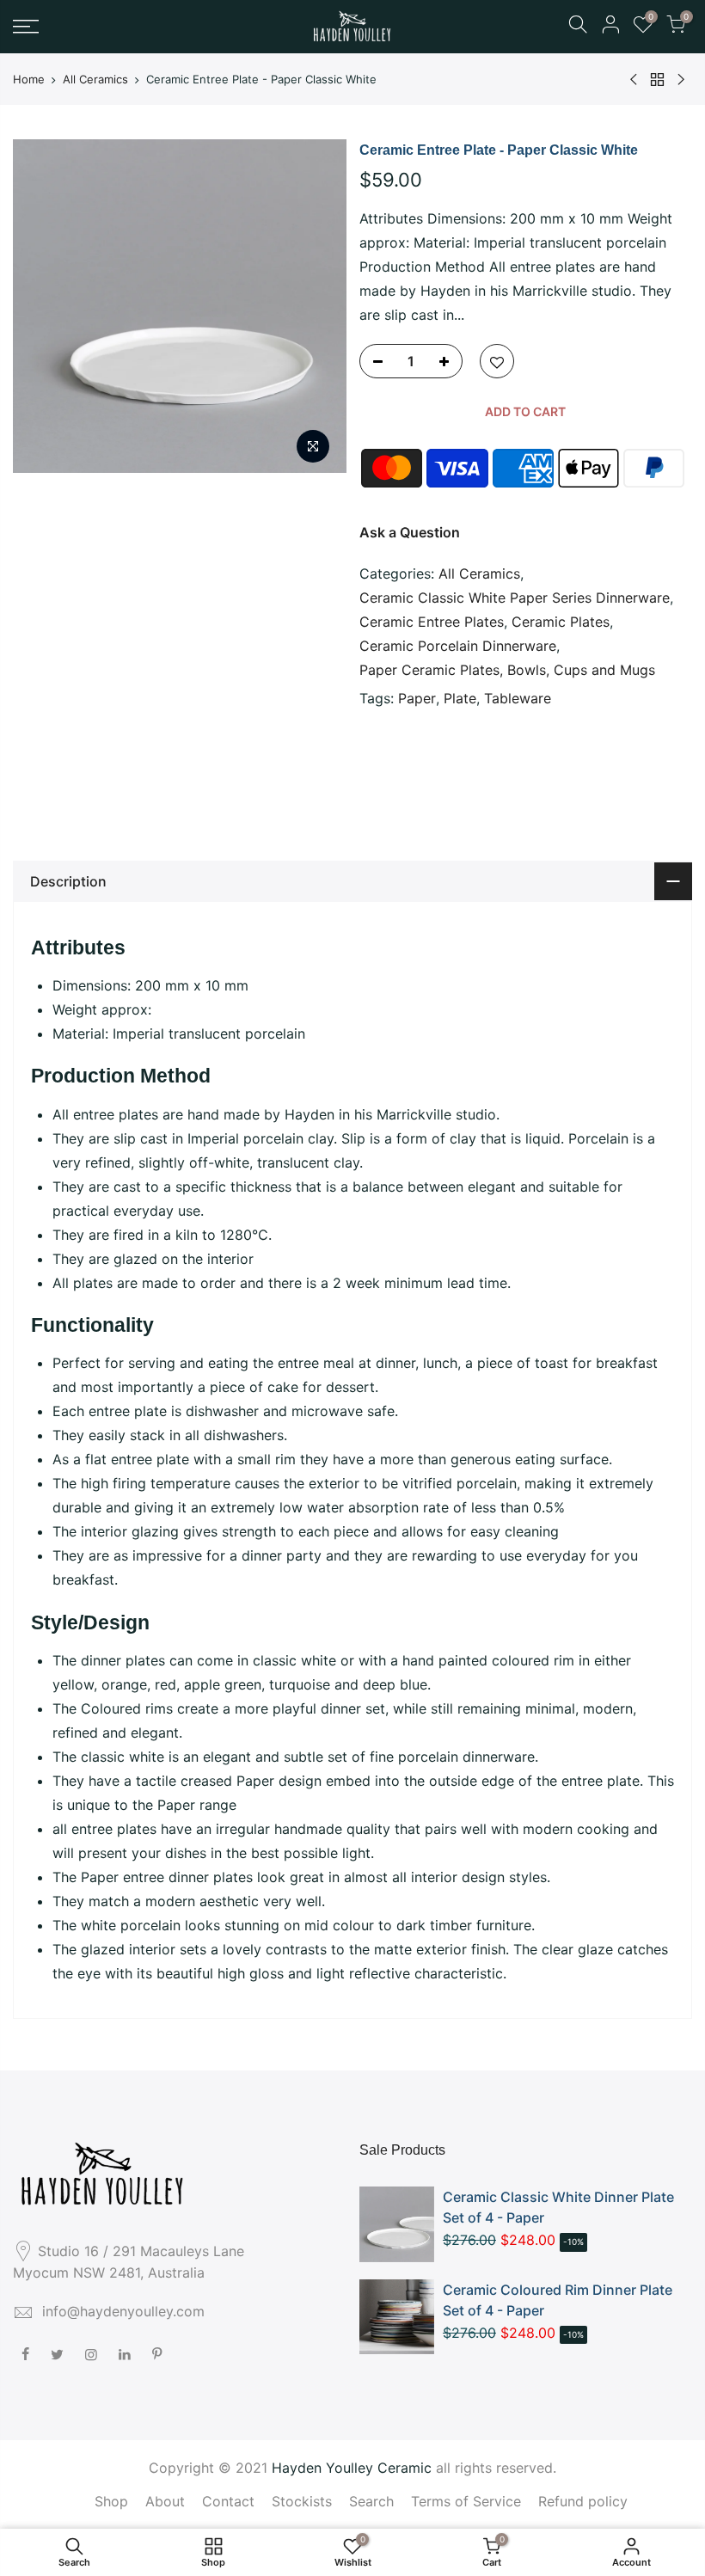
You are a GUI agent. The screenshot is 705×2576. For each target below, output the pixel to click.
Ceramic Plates (561, 622)
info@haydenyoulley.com (123, 2311)
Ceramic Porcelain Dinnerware (458, 646)
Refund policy (583, 2501)
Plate (460, 698)
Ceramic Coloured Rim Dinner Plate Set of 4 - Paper (558, 2300)
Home (29, 79)
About (165, 2501)
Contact (228, 2501)
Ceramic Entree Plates (432, 622)
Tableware (518, 698)
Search (371, 2501)
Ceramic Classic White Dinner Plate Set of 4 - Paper (558, 2207)
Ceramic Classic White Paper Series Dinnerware (515, 598)
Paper (417, 698)
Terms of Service (466, 2501)
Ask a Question (410, 532)
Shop (111, 2501)
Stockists (302, 2501)
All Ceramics (95, 79)
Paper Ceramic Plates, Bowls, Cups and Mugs (507, 670)
